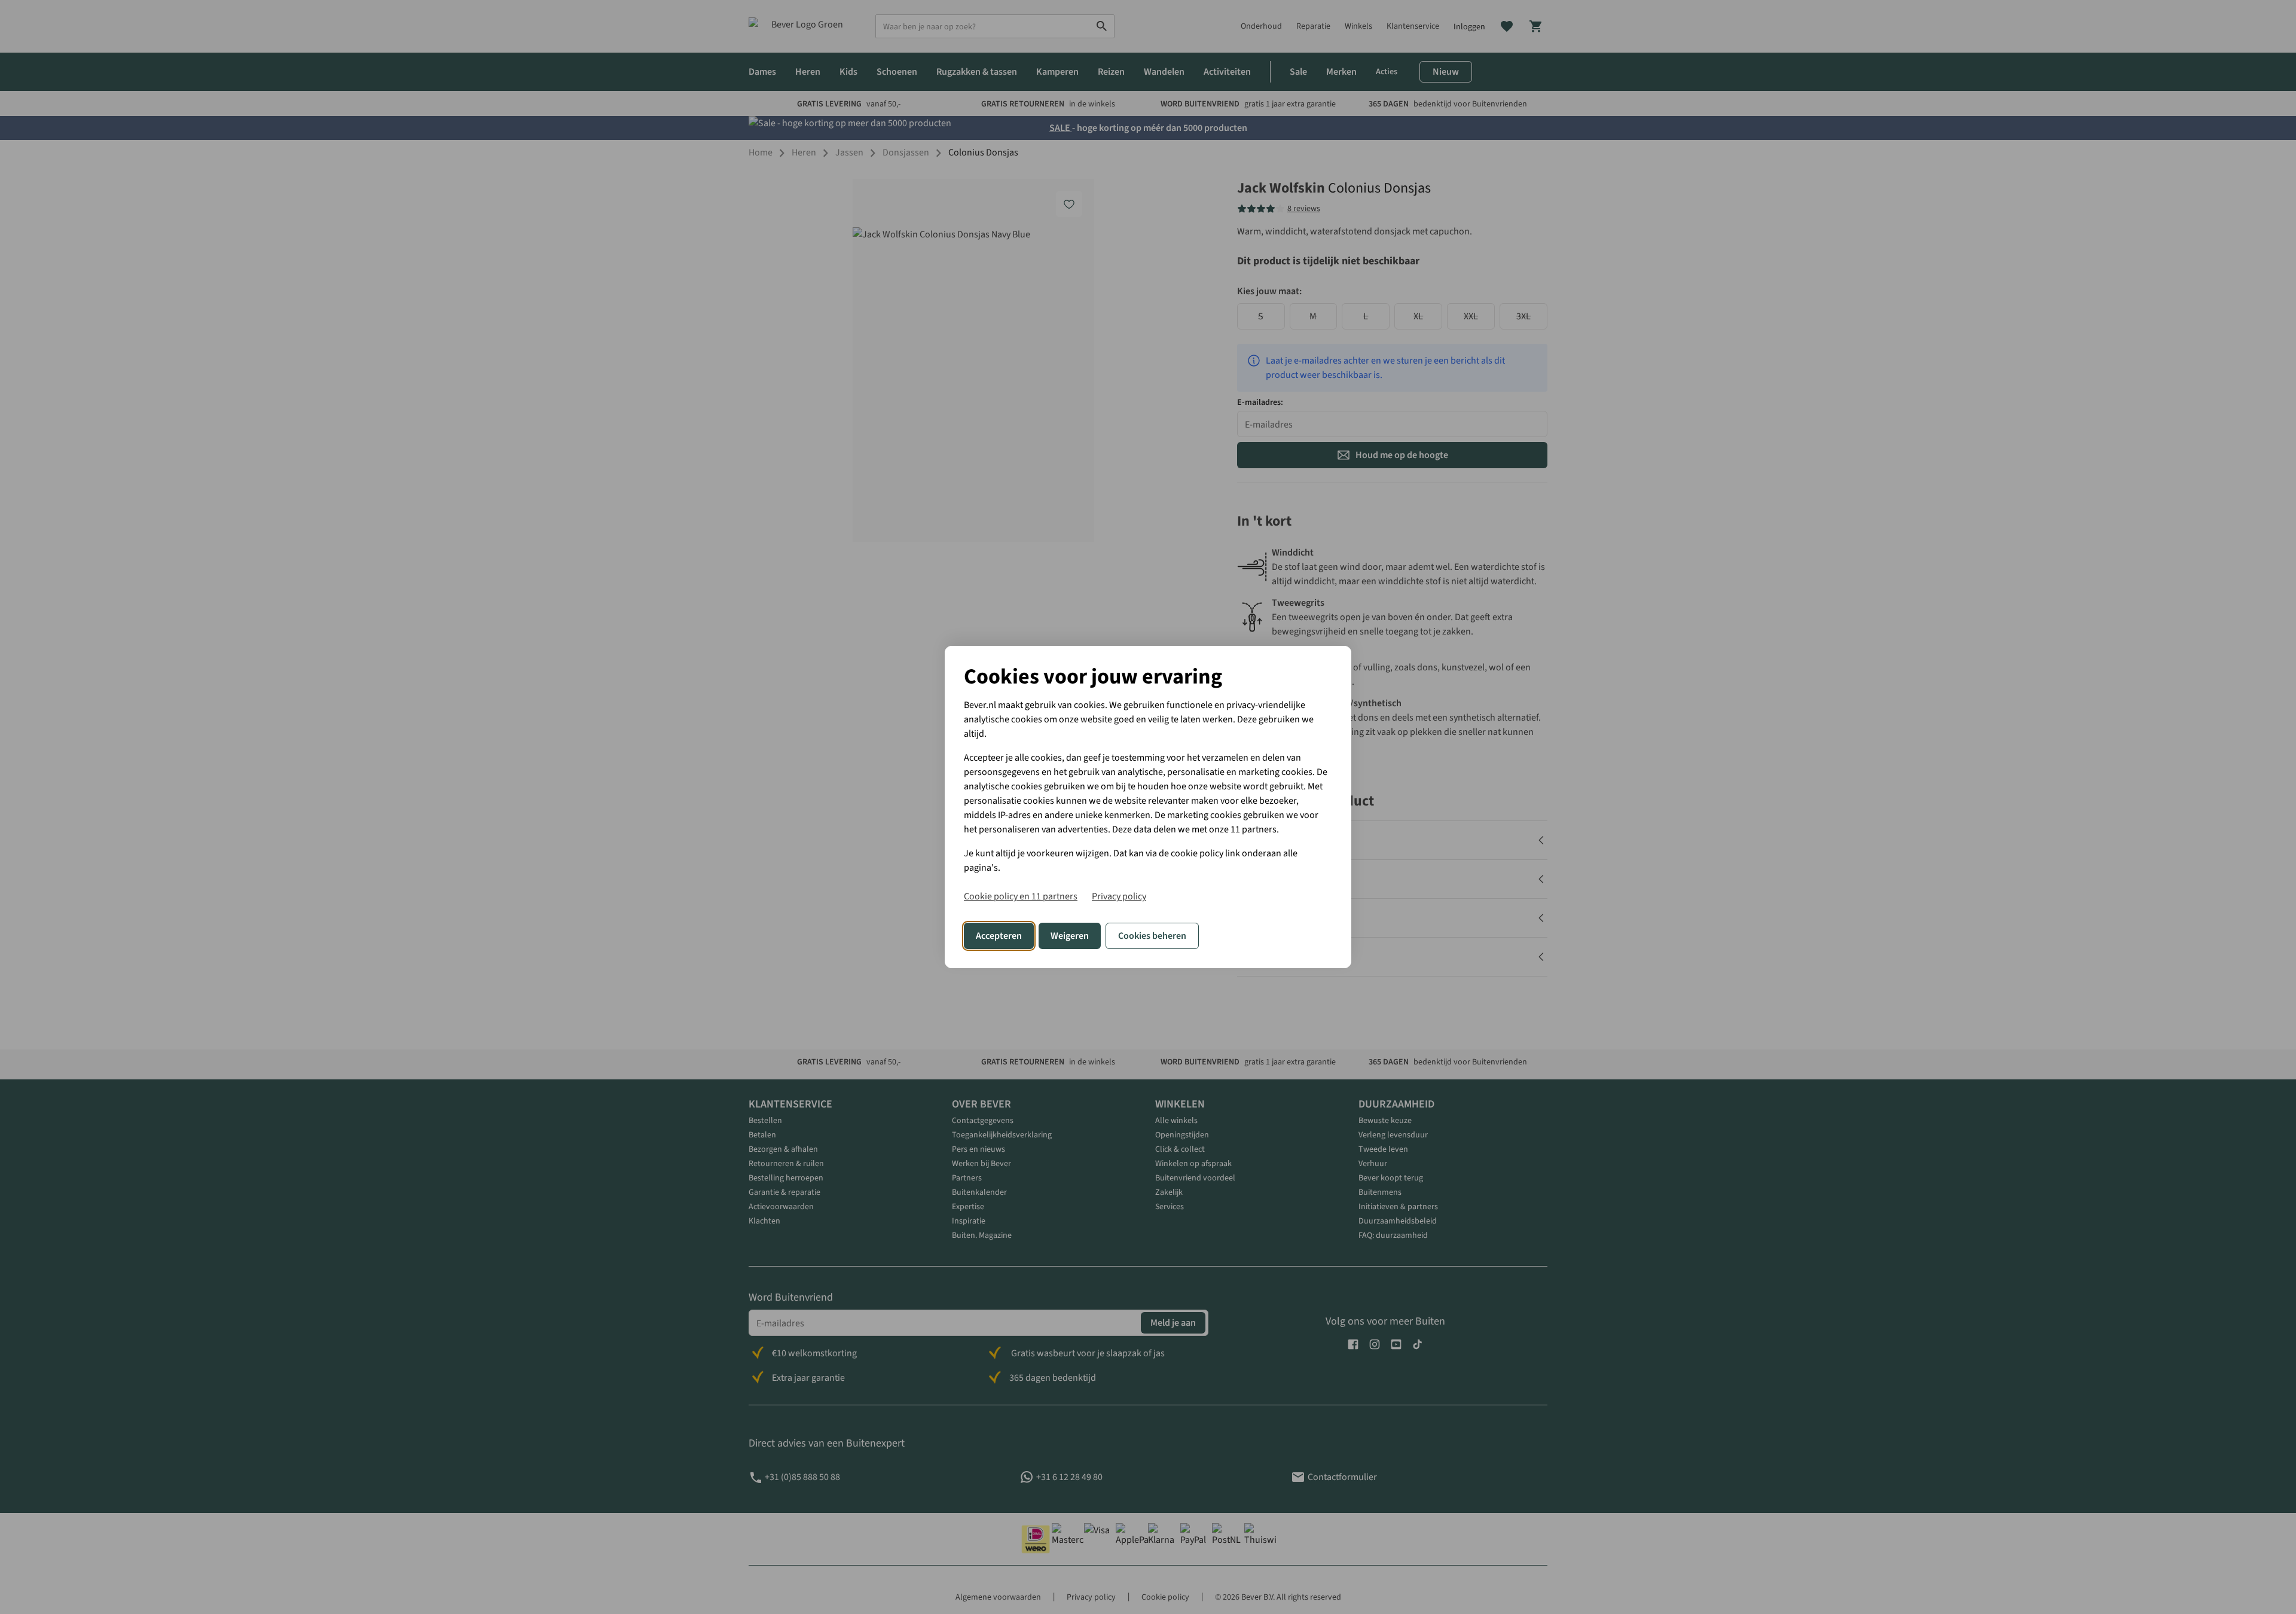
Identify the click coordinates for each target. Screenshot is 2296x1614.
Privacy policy (1119, 896)
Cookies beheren (1152, 936)
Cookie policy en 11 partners (1021, 896)
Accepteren (999, 936)
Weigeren (1070, 936)
